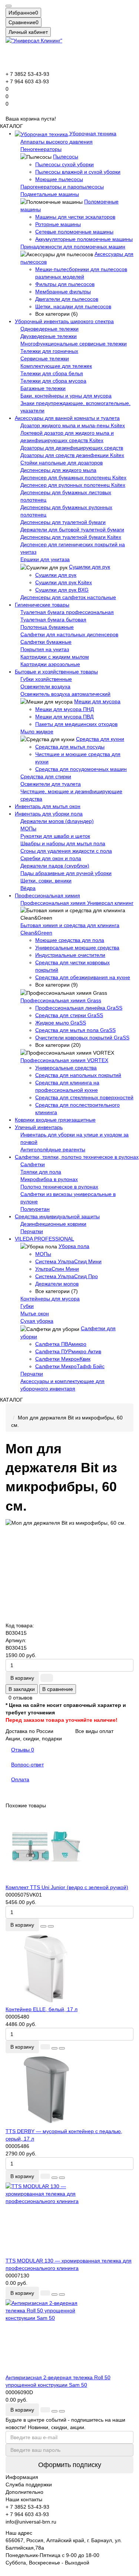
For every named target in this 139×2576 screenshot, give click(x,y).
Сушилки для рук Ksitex (64, 582)
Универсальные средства (66, 1068)
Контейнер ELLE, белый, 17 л (42, 2009)
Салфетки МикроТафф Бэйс (70, 1366)
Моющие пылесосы (59, 179)
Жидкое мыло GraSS (61, 1023)
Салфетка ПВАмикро (61, 1344)
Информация (22, 2477)
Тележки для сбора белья (52, 373)
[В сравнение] (51, 1926)
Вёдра (28, 888)
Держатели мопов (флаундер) (57, 821)
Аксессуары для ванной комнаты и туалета (67, 418)
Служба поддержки (29, 2485)
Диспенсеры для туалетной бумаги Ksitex (71, 537)
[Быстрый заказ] (47, 1678)
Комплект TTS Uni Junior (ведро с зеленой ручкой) (67, 1887)
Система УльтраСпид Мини (68, 1261)
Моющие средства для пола (70, 940)
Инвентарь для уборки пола (49, 814)
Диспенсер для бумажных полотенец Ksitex (73, 477)
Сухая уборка (37, 1321)
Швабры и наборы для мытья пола (63, 843)
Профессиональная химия (47, 895)
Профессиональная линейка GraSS (79, 1008)
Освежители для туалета (51, 784)
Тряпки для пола (41, 1172)
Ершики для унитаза (45, 559)
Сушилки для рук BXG (62, 590)
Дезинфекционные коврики (53, 1224)
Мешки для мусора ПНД (64, 709)
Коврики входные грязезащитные (55, 1120)
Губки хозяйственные (46, 679)
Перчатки (32, 1231)
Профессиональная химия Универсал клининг (77, 903)
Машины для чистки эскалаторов (75, 217)
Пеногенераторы (41, 149)
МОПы (28, 829)
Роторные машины (58, 224)
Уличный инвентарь (39, 1127)
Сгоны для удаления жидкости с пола (66, 851)
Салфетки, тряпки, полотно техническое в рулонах (77, 1157)
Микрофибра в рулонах (49, 1179)
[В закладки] (43, 1926)
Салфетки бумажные (46, 642)
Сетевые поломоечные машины (74, 232)
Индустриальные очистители (70, 955)
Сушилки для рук (90, 567)
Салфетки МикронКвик (63, 1359)
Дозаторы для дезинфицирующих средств (72, 448)
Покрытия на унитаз (45, 649)
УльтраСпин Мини (57, 1269)
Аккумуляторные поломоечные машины (84, 239)
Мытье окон (35, 1313)
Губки (27, 1306)
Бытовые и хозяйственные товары (56, 672)
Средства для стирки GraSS (69, 1015)
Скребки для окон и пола (51, 858)
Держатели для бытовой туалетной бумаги (72, 530)
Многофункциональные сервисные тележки (74, 344)
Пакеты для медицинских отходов (76, 724)
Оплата (20, 1779)
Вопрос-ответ (27, 1765)
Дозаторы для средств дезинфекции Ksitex (72, 455)
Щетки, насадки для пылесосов (73, 306)
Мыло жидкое (37, 731)
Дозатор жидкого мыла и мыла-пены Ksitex (73, 425)
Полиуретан (35, 1209)
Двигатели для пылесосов (67, 299)
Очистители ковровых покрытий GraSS (82, 1038)
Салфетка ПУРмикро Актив (68, 1351)
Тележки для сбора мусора (53, 381)
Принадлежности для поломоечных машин (73, 247)
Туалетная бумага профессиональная (67, 612)
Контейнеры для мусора (50, 1299)
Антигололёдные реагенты (53, 1149)
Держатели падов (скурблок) (55, 866)
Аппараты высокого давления (57, 142)
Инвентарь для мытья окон (48, 806)
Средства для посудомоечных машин (81, 769)
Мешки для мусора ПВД (64, 717)
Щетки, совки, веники (46, 881)
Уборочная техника (92, 134)
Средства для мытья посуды (70, 747)
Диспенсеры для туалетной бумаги (63, 522)
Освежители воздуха (45, 686)
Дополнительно (24, 2492)
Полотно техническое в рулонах (59, 1187)
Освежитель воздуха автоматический (65, 694)
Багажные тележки (43, 388)
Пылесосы (66, 157)
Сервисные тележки (45, 358)
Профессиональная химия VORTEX (64, 1060)
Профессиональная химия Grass (61, 1000)
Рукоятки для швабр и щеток (55, 836)
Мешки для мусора (97, 701)
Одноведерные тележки (49, 329)
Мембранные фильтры (63, 292)
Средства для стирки (46, 776)
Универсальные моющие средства (77, 948)
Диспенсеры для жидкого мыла (58, 470)
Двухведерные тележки (49, 336)
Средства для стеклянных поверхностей (84, 1097)
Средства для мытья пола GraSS (75, 1030)
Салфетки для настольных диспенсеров (69, 634)
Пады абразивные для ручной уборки (66, 873)
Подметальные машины (50, 194)
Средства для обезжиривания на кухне (83, 977)
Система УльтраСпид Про (67, 1276)
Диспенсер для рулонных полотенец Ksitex (73, 485)
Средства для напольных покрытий (78, 1075)
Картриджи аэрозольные (50, 664)
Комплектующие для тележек (56, 366)
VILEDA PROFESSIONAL (44, 1239)
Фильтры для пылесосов (65, 284)
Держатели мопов (57, 1284)
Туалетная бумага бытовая (53, 620)
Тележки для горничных (49, 351)
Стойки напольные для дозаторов (62, 463)
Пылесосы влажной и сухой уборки (78, 172)
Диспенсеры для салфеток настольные (68, 597)
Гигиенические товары (42, 605)
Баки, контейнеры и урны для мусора (66, 396)
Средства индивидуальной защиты (57, 1216)
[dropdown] (9, 6)
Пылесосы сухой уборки (64, 164)
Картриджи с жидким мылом (55, 657)
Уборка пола (74, 1246)
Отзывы (23, 1750)
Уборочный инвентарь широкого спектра (64, 321)
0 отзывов (20, 1698)
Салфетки (33, 1164)
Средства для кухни (100, 739)
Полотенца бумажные (47, 627)
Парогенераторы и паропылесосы (62, 187)
